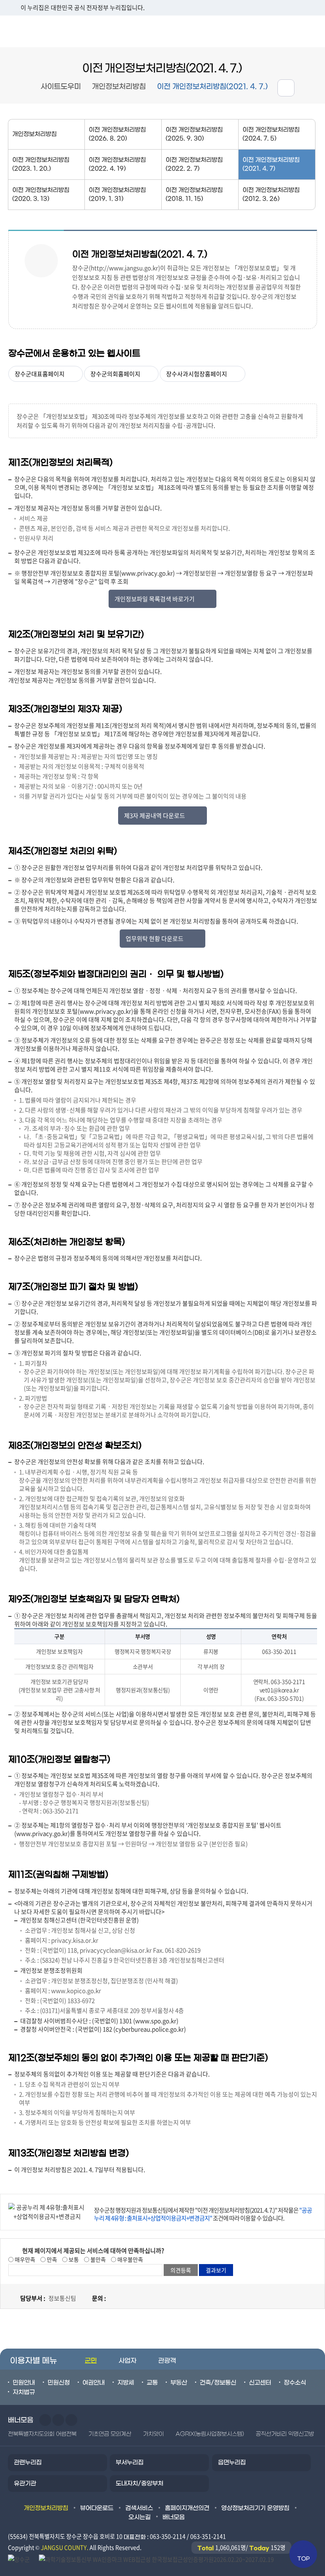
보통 (73, 2259)
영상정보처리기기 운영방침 (255, 2508)
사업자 (127, 2361)
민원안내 (24, 2383)
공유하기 (286, 88)
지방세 (126, 2383)
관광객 (167, 2361)
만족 (51, 2259)
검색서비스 (139, 2508)
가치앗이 (153, 2434)
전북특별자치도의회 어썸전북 (42, 2434)
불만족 (97, 2259)
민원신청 (59, 2383)
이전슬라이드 (45, 2420)
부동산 (179, 2383)
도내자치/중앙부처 (140, 2484)
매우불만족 (130, 2259)
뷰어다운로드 (97, 2508)
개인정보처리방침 (119, 87)
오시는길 (140, 2517)
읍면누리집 (232, 2462)
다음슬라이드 (58, 2420)
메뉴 (274, 31)
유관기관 (25, 2484)
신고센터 (260, 2383)
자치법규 (24, 2392)
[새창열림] (19, 2559)
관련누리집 (28, 2462)
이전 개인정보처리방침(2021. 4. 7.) (212, 87)
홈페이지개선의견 (187, 2508)
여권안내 (94, 2383)
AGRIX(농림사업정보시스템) (210, 2434)
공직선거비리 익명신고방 (285, 2434)
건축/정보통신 (218, 2383)
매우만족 (24, 2259)
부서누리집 (130, 2462)
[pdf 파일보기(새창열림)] (156, 2559)
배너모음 (174, 2517)
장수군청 (32, 31)
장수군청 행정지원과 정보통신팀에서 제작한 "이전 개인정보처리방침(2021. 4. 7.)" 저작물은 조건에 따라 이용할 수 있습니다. (203, 2214)
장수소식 (295, 2383)
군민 (91, 2361)
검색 (309, 31)
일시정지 (71, 2420)
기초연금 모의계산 (110, 2434)
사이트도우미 (61, 87)
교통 (152, 2383)
